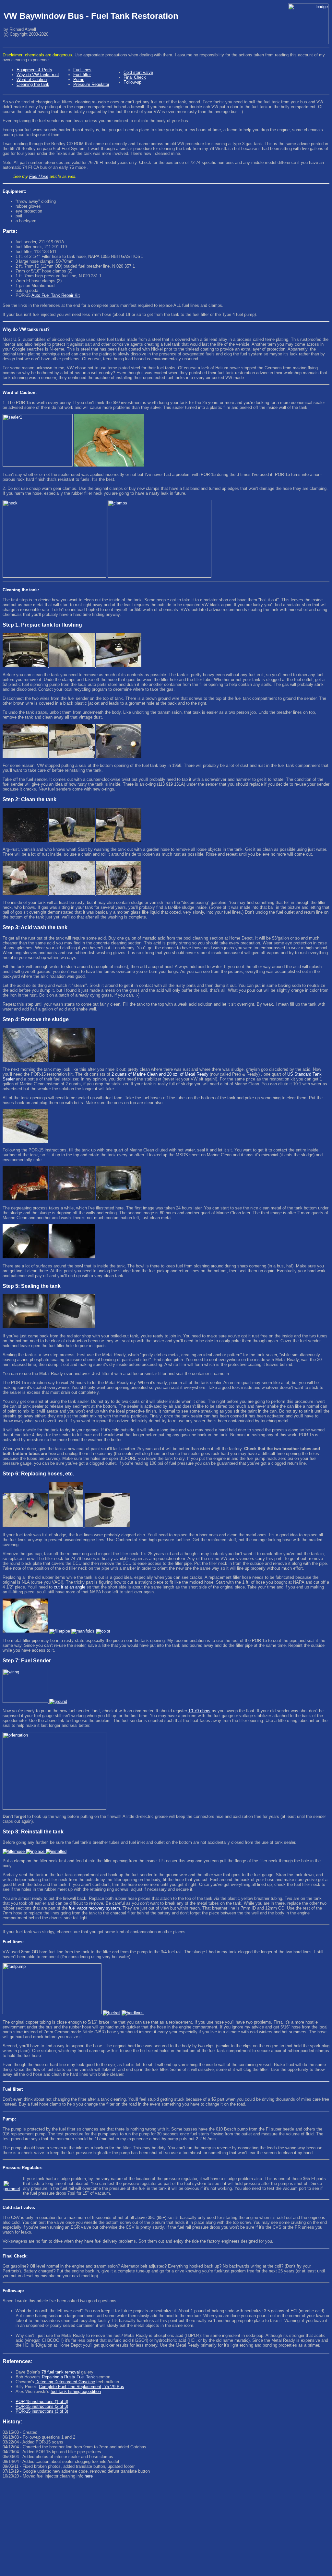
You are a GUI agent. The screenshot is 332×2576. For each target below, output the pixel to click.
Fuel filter (82, 75)
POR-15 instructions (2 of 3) (42, 2406)
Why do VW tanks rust (38, 75)
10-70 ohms (199, 1711)
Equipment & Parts (34, 70)
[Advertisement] (166, 2528)
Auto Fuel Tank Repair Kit (56, 295)
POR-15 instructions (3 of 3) (42, 2411)
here (89, 2476)
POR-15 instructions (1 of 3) (42, 2402)
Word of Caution (32, 80)
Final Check (135, 77)
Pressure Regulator (91, 84)
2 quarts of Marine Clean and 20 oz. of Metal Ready (160, 1074)
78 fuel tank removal (61, 2372)
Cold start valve (138, 72)
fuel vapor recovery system (94, 1908)
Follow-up (132, 82)
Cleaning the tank (33, 84)
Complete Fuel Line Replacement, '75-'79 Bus (82, 2387)
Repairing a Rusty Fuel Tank (68, 2377)
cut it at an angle (70, 1587)
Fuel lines (82, 70)
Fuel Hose (39, 176)
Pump (79, 80)
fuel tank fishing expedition (76, 2391)
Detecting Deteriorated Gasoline (65, 2382)
